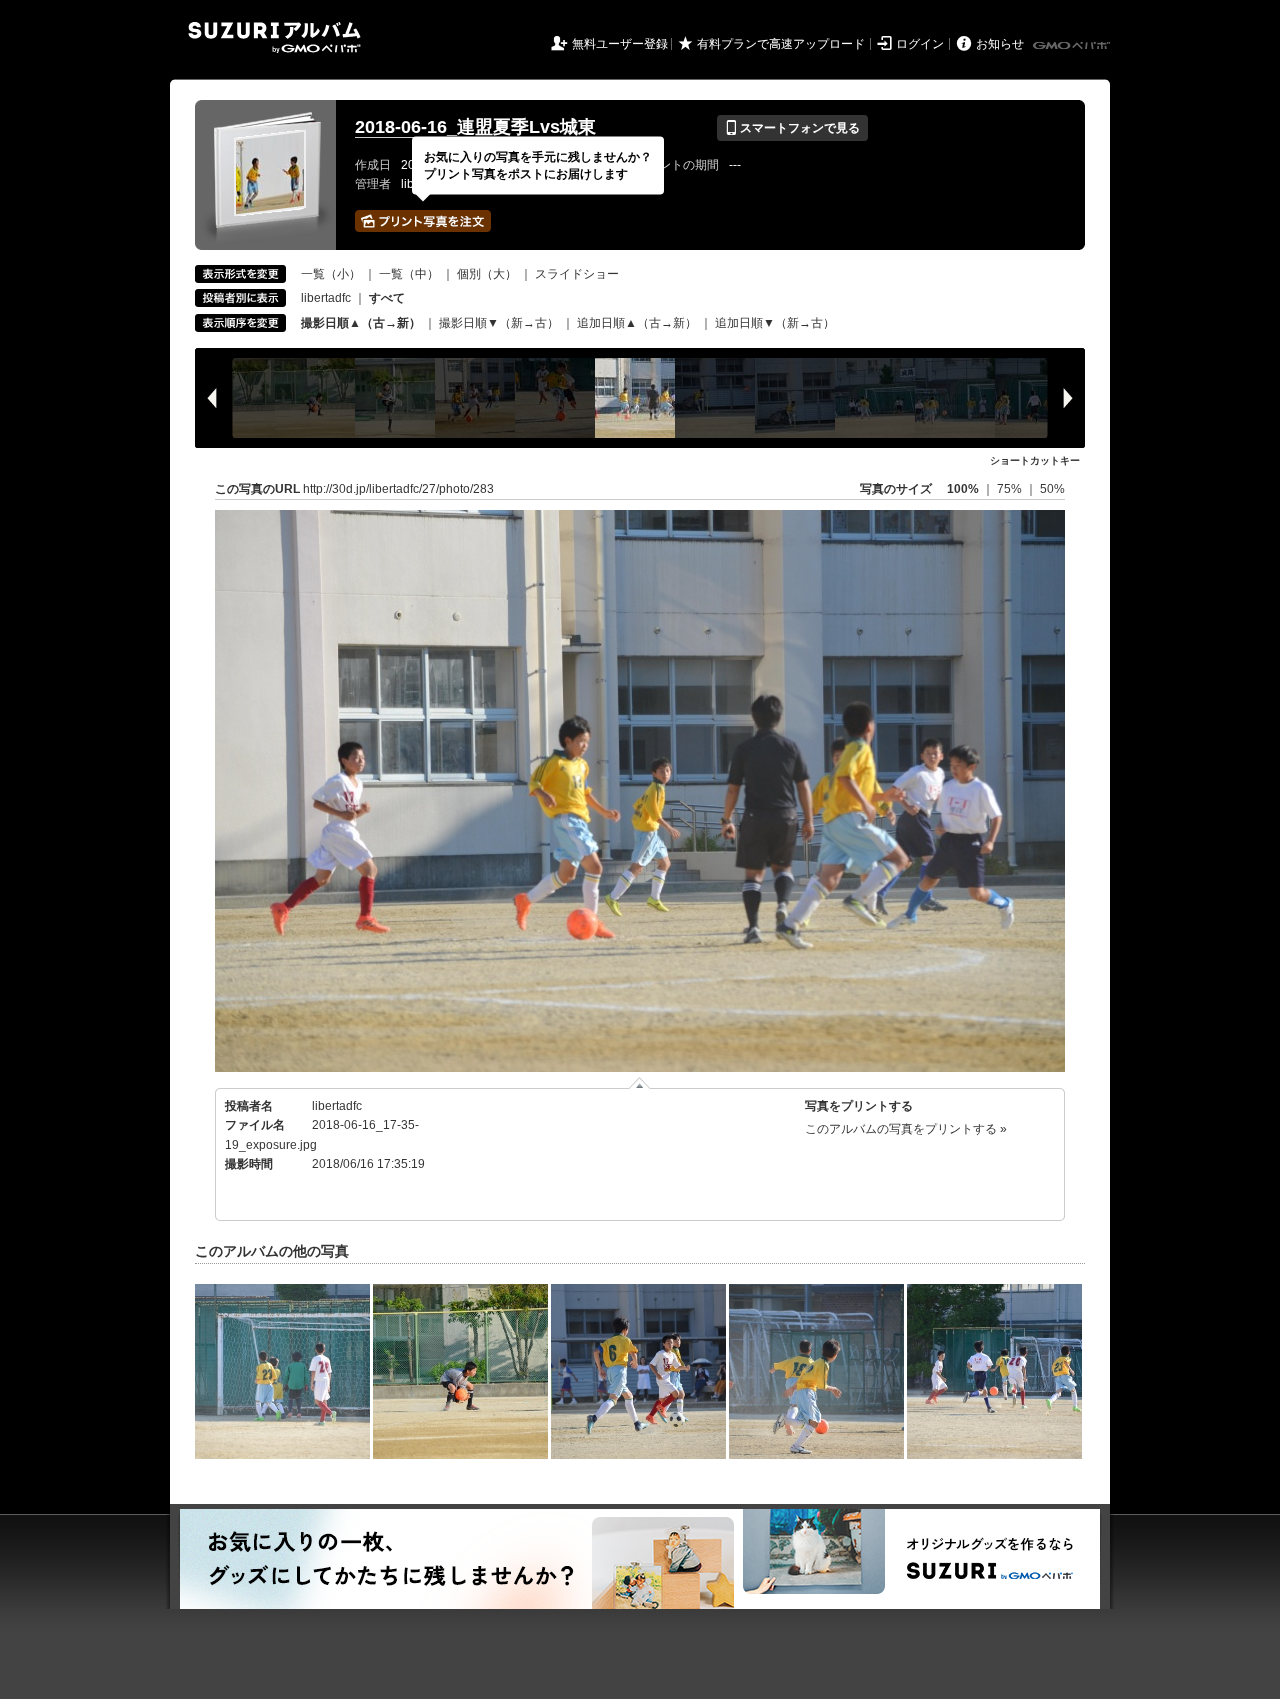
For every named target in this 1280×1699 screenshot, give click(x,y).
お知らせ (1000, 44)
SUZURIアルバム (274, 37)
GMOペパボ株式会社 (1073, 46)
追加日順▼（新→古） (775, 323)
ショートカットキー (1035, 460)
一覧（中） (409, 274)
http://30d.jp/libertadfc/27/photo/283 (398, 489)
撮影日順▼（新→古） (499, 323)
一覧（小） (331, 274)
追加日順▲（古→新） (637, 323)
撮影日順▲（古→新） (361, 323)
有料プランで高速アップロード (781, 44)
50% (1052, 489)
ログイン (920, 44)
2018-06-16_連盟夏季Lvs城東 (475, 127)
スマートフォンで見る (792, 128)
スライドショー (577, 274)
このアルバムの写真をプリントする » (906, 1129)
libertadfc (326, 298)
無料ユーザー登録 (620, 44)
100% (963, 489)
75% (1011, 489)
